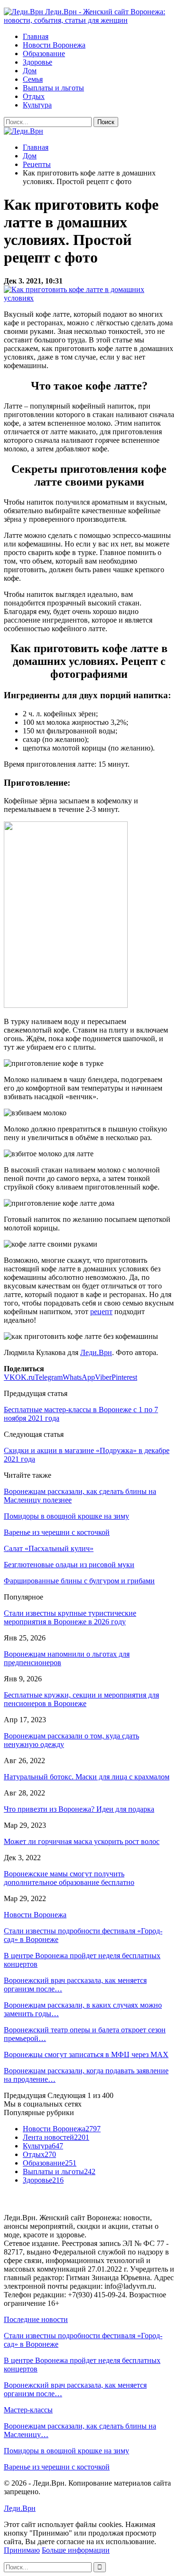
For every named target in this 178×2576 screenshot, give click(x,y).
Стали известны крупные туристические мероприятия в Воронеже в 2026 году (70, 1617)
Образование (44, 54)
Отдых (34, 96)
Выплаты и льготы (53, 88)
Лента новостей (56, 2137)
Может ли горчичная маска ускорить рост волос (82, 1841)
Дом (30, 71)
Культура (37, 105)
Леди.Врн (96, 1352)
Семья (33, 79)
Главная (36, 36)
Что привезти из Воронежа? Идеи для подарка (79, 1809)
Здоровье (37, 62)
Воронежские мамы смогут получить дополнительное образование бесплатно (69, 1878)
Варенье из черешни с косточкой (57, 2467)
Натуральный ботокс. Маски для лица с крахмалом (87, 1777)
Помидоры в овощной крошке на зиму (66, 2451)
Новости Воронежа (54, 45)
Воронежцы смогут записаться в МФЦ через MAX (86, 2054)
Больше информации (76, 2550)
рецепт (101, 1312)
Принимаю (22, 2550)
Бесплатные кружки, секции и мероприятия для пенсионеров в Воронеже (81, 1699)
